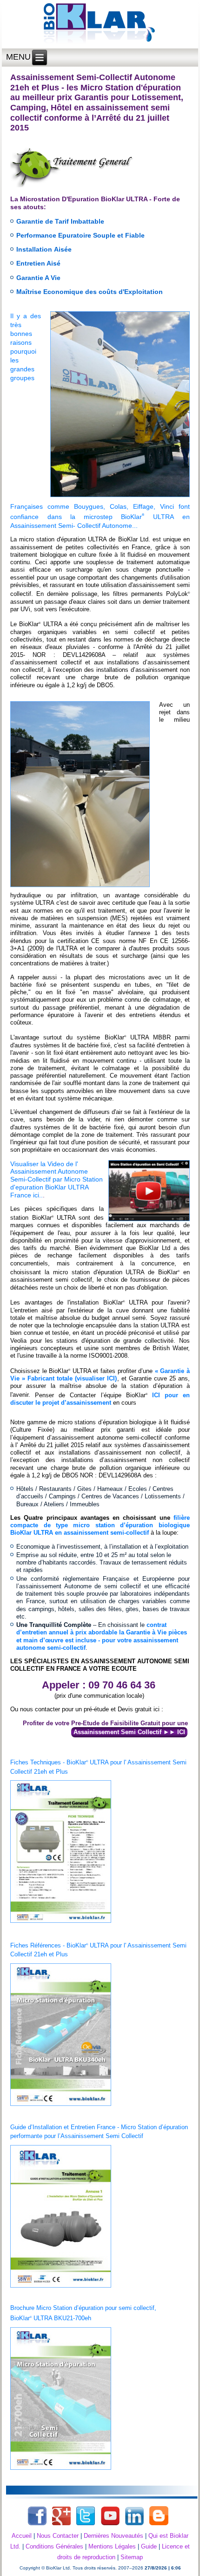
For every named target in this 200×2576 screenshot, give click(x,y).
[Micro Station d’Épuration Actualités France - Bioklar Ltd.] (159, 2525)
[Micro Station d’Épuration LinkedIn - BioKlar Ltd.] (134, 2525)
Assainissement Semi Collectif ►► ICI (129, 1732)
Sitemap (132, 2557)
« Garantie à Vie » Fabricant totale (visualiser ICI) (100, 1375)
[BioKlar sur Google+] (61, 2525)
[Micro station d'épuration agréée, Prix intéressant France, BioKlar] (100, 24)
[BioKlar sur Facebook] (37, 2525)
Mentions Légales (112, 2546)
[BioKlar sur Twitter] (86, 2525)
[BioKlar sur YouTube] (110, 2525)
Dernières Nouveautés (113, 2536)
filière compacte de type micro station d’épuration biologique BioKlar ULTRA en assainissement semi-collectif (100, 1525)
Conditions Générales (54, 2546)
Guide (149, 2546)
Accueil (22, 2536)
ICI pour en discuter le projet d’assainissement (100, 1399)
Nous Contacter (58, 2536)
